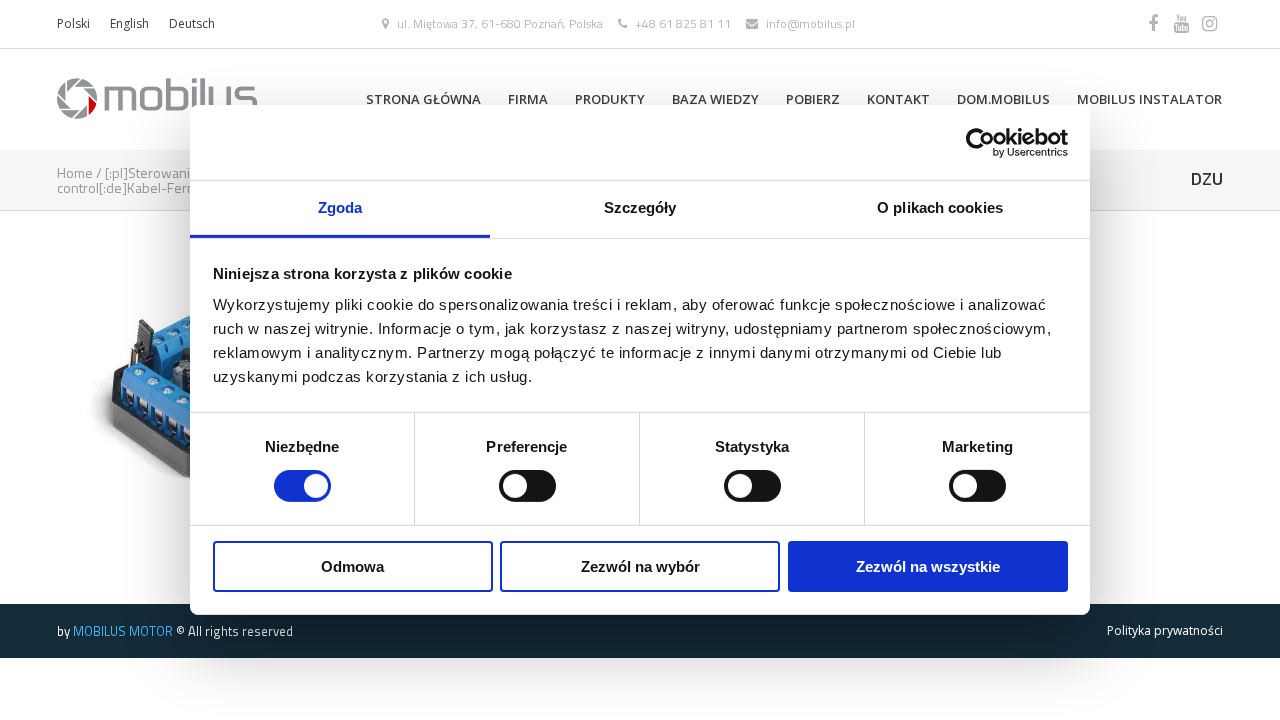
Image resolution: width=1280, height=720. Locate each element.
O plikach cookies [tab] (940, 207)
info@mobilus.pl (810, 23)
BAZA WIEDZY (715, 99)
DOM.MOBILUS (1003, 99)
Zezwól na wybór (640, 566)
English (129, 23)
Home (75, 172)
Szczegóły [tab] (640, 207)
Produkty (610, 99)
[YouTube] (1181, 24)
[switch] (527, 486)
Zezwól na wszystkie (928, 566)
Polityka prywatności (1165, 630)
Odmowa (352, 566)
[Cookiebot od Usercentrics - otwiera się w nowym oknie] (980, 142)
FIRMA (528, 99)
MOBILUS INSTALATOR (1149, 99)
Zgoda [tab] (340, 207)
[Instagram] (1209, 24)
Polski (73, 23)
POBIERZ (813, 99)
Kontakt (898, 99)
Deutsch (192, 23)
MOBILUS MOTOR (123, 631)
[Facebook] (1153, 24)
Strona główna (423, 99)
